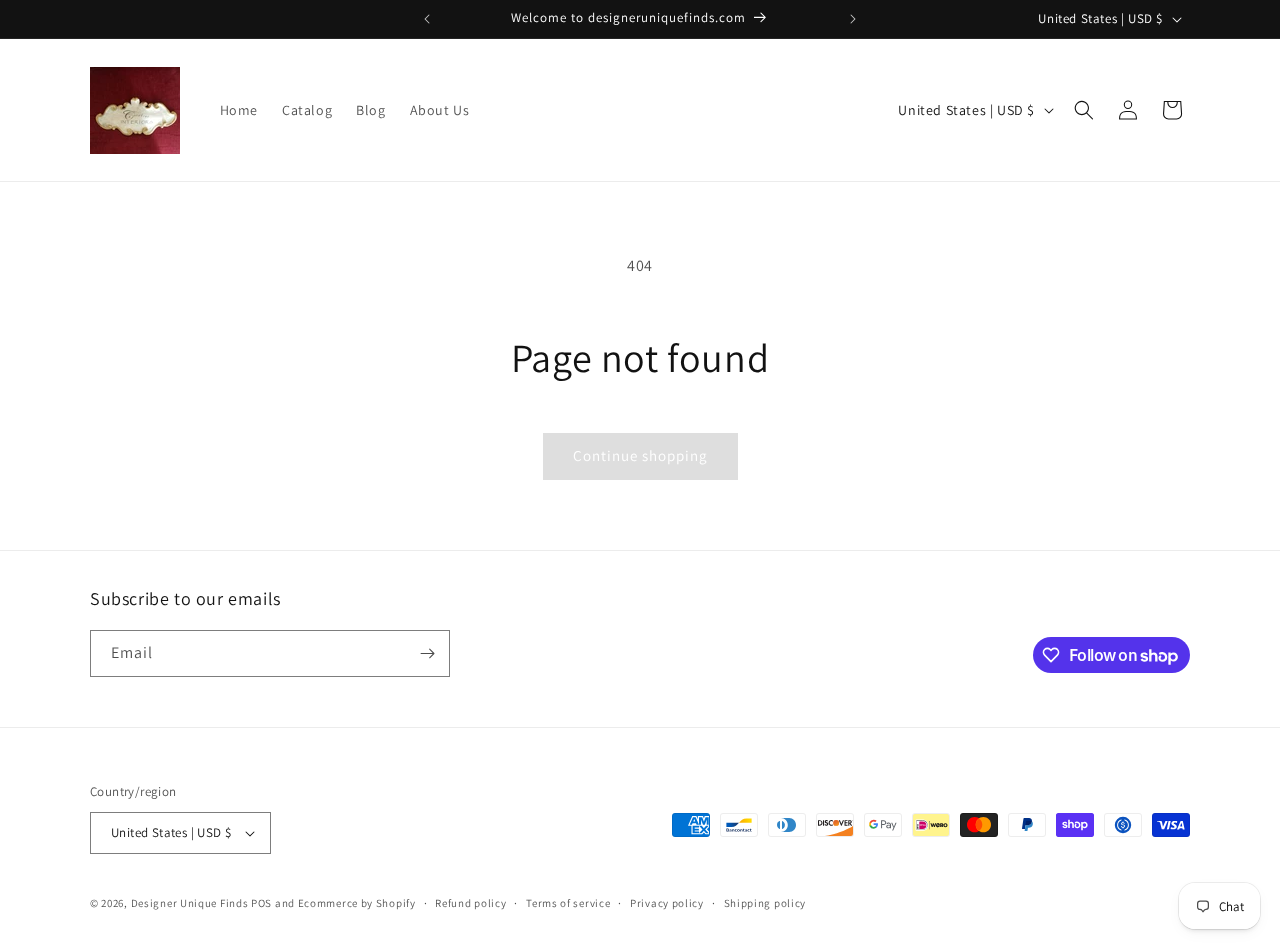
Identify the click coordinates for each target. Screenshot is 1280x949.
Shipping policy (765, 903)
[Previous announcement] (427, 19)
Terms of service (568, 903)
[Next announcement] (853, 19)
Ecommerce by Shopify (357, 903)
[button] (1084, 110)
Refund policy (470, 903)
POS (261, 903)
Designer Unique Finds (191, 903)
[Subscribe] (427, 653)
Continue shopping (640, 455)
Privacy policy (667, 903)
